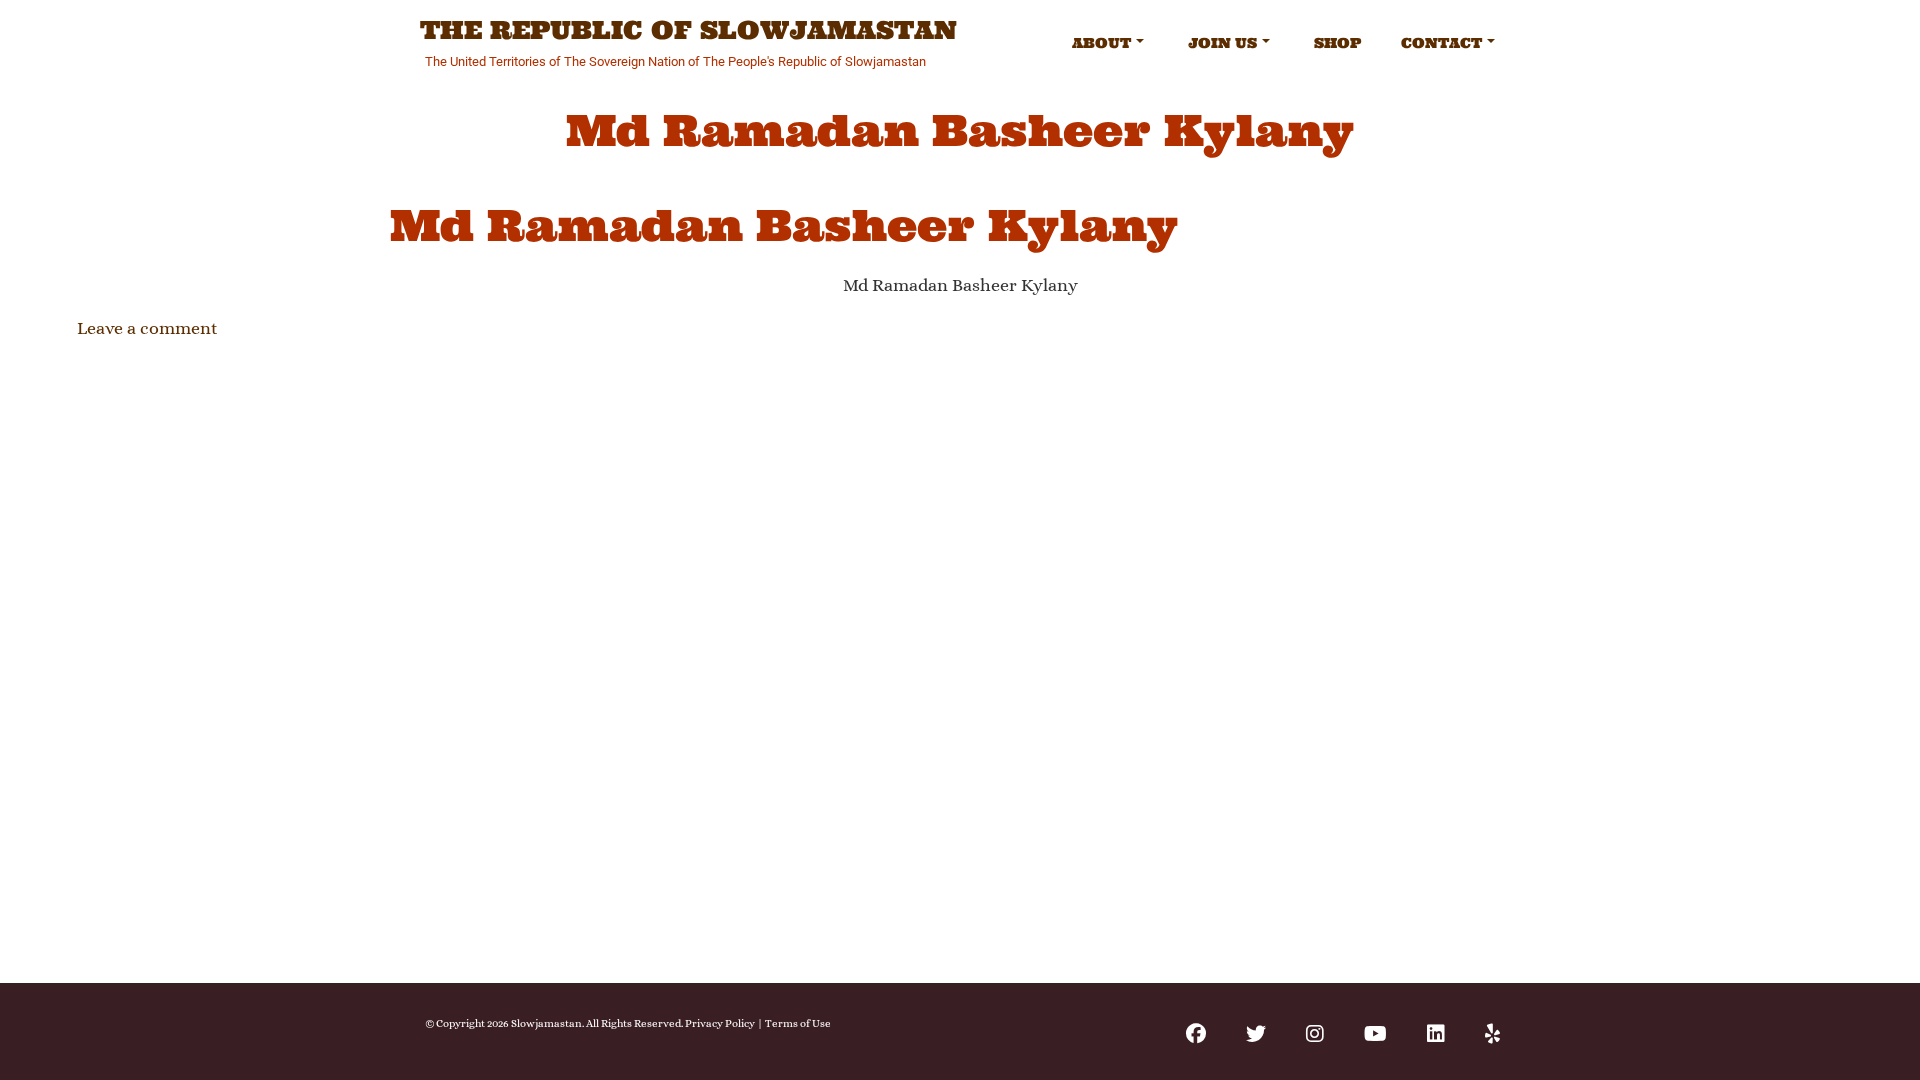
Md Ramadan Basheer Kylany (784, 225)
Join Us (1222, 43)
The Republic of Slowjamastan (688, 31)
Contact (1441, 43)
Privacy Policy (720, 1023)
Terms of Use (798, 1023)
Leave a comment (147, 328)
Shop (1337, 43)
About (1101, 43)
